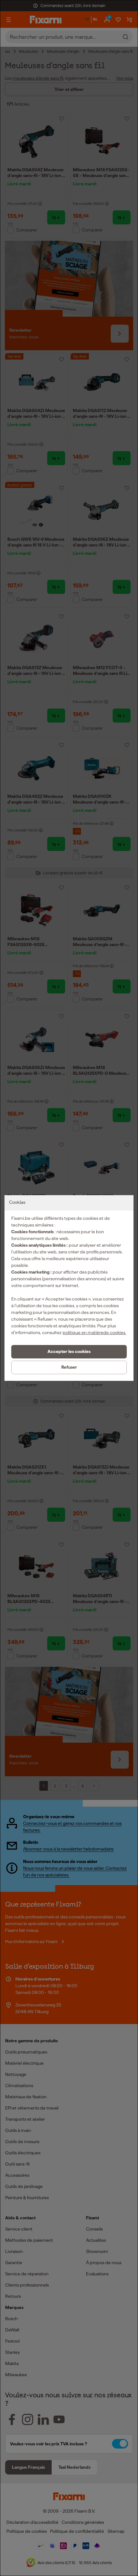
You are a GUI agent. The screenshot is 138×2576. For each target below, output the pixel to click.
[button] (69, 1352)
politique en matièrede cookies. (94, 1333)
